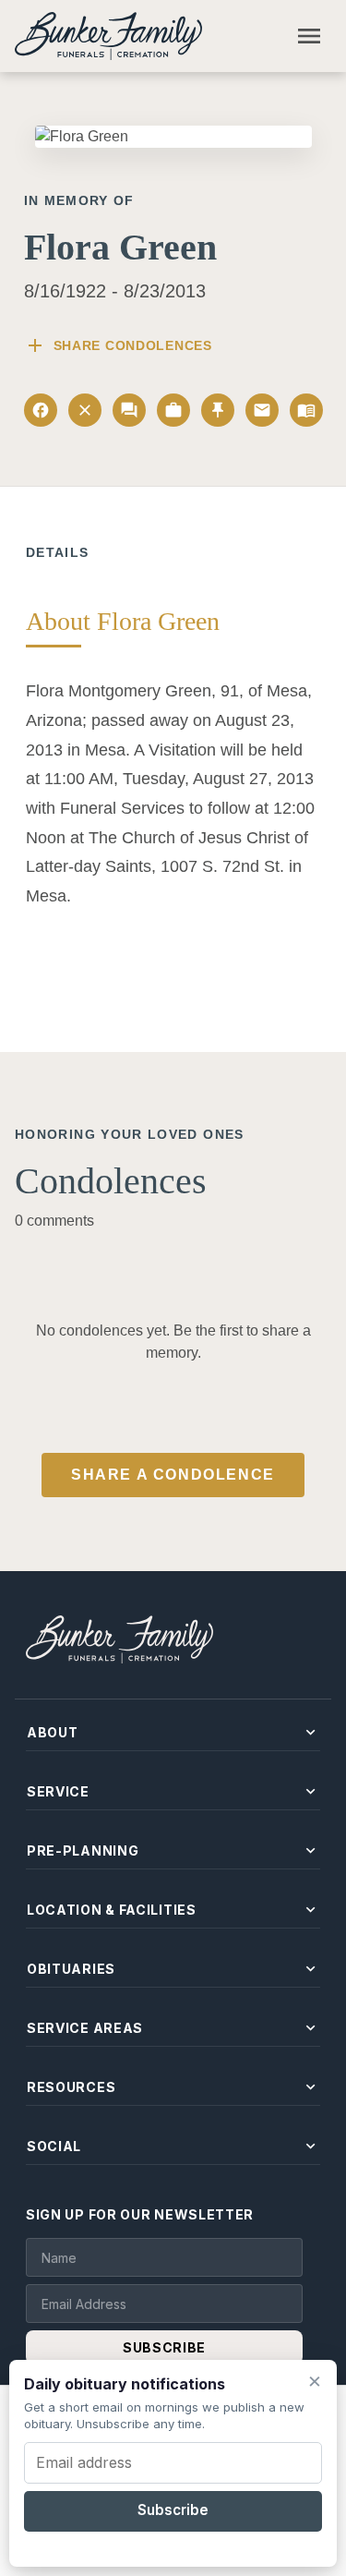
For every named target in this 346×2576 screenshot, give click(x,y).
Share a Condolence (173, 1475)
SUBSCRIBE (164, 2347)
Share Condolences (118, 345)
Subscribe (173, 2510)
